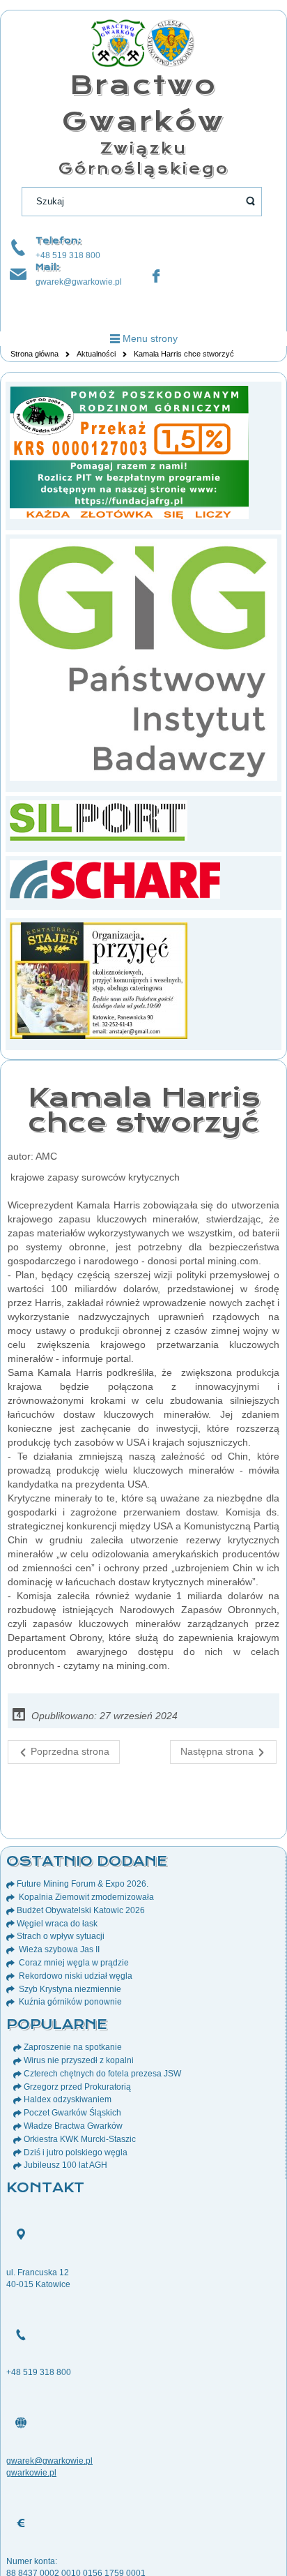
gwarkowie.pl (31, 2473)
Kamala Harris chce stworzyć (144, 1110)
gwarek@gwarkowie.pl (79, 282)
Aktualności (96, 354)
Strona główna (34, 354)
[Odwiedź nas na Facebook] (156, 276)
